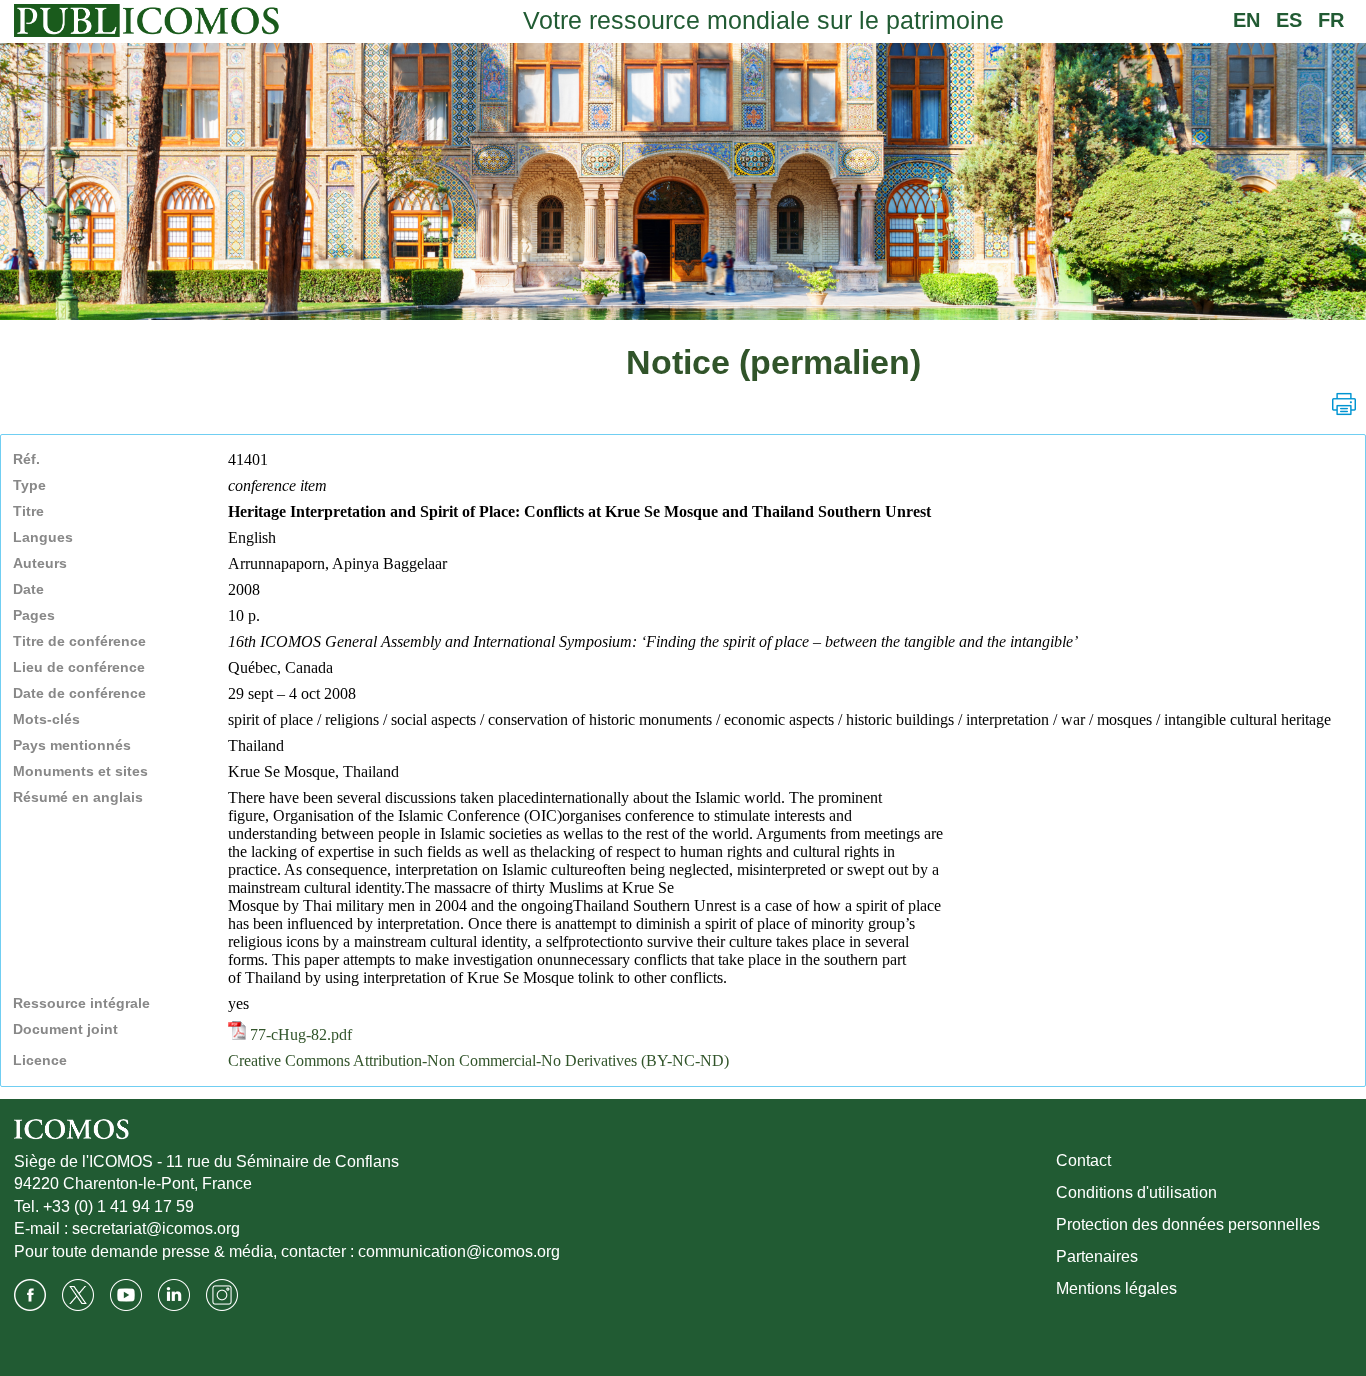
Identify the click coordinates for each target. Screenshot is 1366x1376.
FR (1331, 20)
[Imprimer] (1344, 404)
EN (1246, 20)
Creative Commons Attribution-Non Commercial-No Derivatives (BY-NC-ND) (478, 1060)
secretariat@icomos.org (156, 1228)
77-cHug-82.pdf (299, 1034)
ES (1289, 20)
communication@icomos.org (459, 1251)
